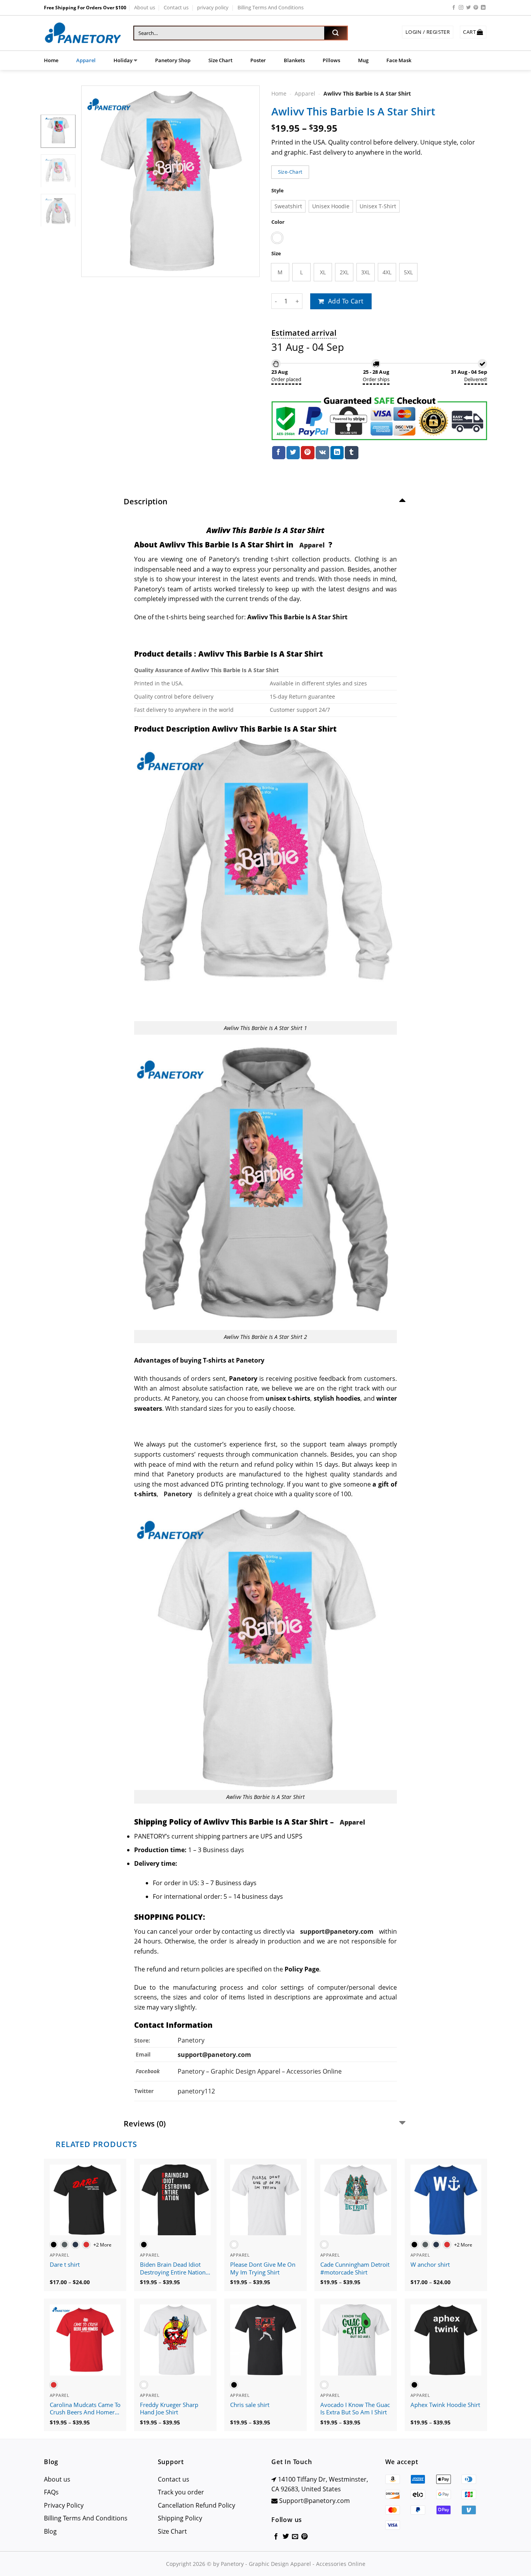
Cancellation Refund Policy (197, 2505)
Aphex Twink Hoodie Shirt (445, 2405)
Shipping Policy (180, 2518)
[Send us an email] (295, 2537)
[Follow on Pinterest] (476, 8)
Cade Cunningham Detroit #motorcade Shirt (355, 2268)
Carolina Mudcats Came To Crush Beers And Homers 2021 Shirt (85, 2409)
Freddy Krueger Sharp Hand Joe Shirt (169, 2409)
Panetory (192, 2040)
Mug (363, 60)
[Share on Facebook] (279, 453)
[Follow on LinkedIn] (483, 8)
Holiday (123, 60)
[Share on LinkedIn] (337, 453)
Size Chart (220, 60)
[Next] (246, 181)
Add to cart (346, 301)
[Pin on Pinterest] (307, 453)
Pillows (331, 60)
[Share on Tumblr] (351, 453)
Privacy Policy (64, 2505)
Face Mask (399, 60)
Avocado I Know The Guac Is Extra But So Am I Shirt (355, 2409)
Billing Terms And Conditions (271, 7)
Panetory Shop (173, 60)
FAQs (51, 2492)
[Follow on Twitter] (468, 8)
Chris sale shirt (250, 2405)
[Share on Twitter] (293, 453)
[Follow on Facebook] (454, 8)
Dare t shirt (65, 2265)
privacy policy (213, 7)
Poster (258, 60)
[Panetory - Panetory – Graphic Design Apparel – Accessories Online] (83, 33)
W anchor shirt (430, 2265)
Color (278, 222)
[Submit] (335, 33)
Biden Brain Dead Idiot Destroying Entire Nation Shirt (173, 2269)
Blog (50, 2531)
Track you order (181, 2492)
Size (276, 254)
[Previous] (94, 181)
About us (145, 7)
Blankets (294, 60)
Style (278, 191)
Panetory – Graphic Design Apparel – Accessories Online (260, 2071)
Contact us (176, 7)
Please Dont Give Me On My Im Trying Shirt (263, 2268)
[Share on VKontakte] (322, 453)
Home (51, 60)
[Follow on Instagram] (461, 8)
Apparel (86, 60)
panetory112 (196, 2091)
